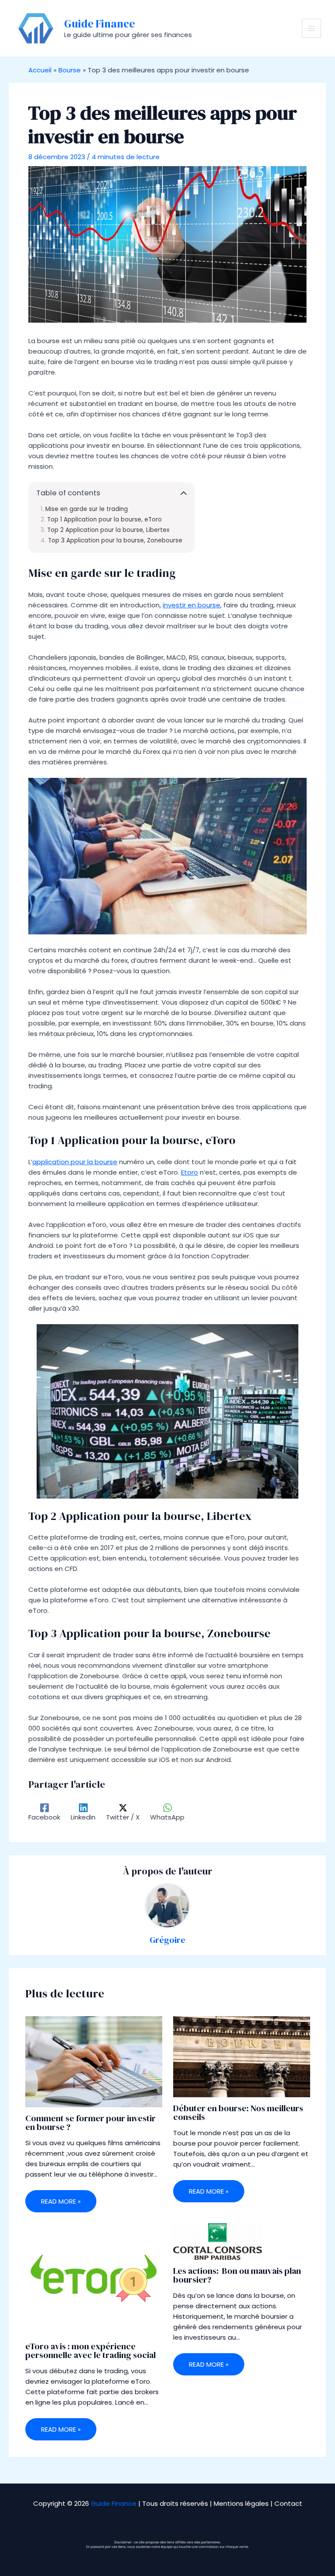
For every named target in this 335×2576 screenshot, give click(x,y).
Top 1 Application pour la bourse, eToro (104, 520)
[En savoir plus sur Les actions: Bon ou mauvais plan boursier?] (217, 2241)
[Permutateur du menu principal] (312, 29)
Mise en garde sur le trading (87, 509)
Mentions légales (241, 2503)
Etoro (190, 1172)
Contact (288, 2503)
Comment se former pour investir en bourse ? (91, 2123)
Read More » (61, 2201)
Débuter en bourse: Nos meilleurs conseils (238, 2113)
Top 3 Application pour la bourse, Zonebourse (115, 541)
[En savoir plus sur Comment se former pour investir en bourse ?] (94, 2061)
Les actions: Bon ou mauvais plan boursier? (237, 2275)
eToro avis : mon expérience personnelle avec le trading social (91, 2351)
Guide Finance (99, 24)
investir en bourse (191, 605)
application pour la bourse (75, 1162)
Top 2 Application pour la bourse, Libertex (108, 530)
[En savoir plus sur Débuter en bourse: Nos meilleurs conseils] (242, 2056)
